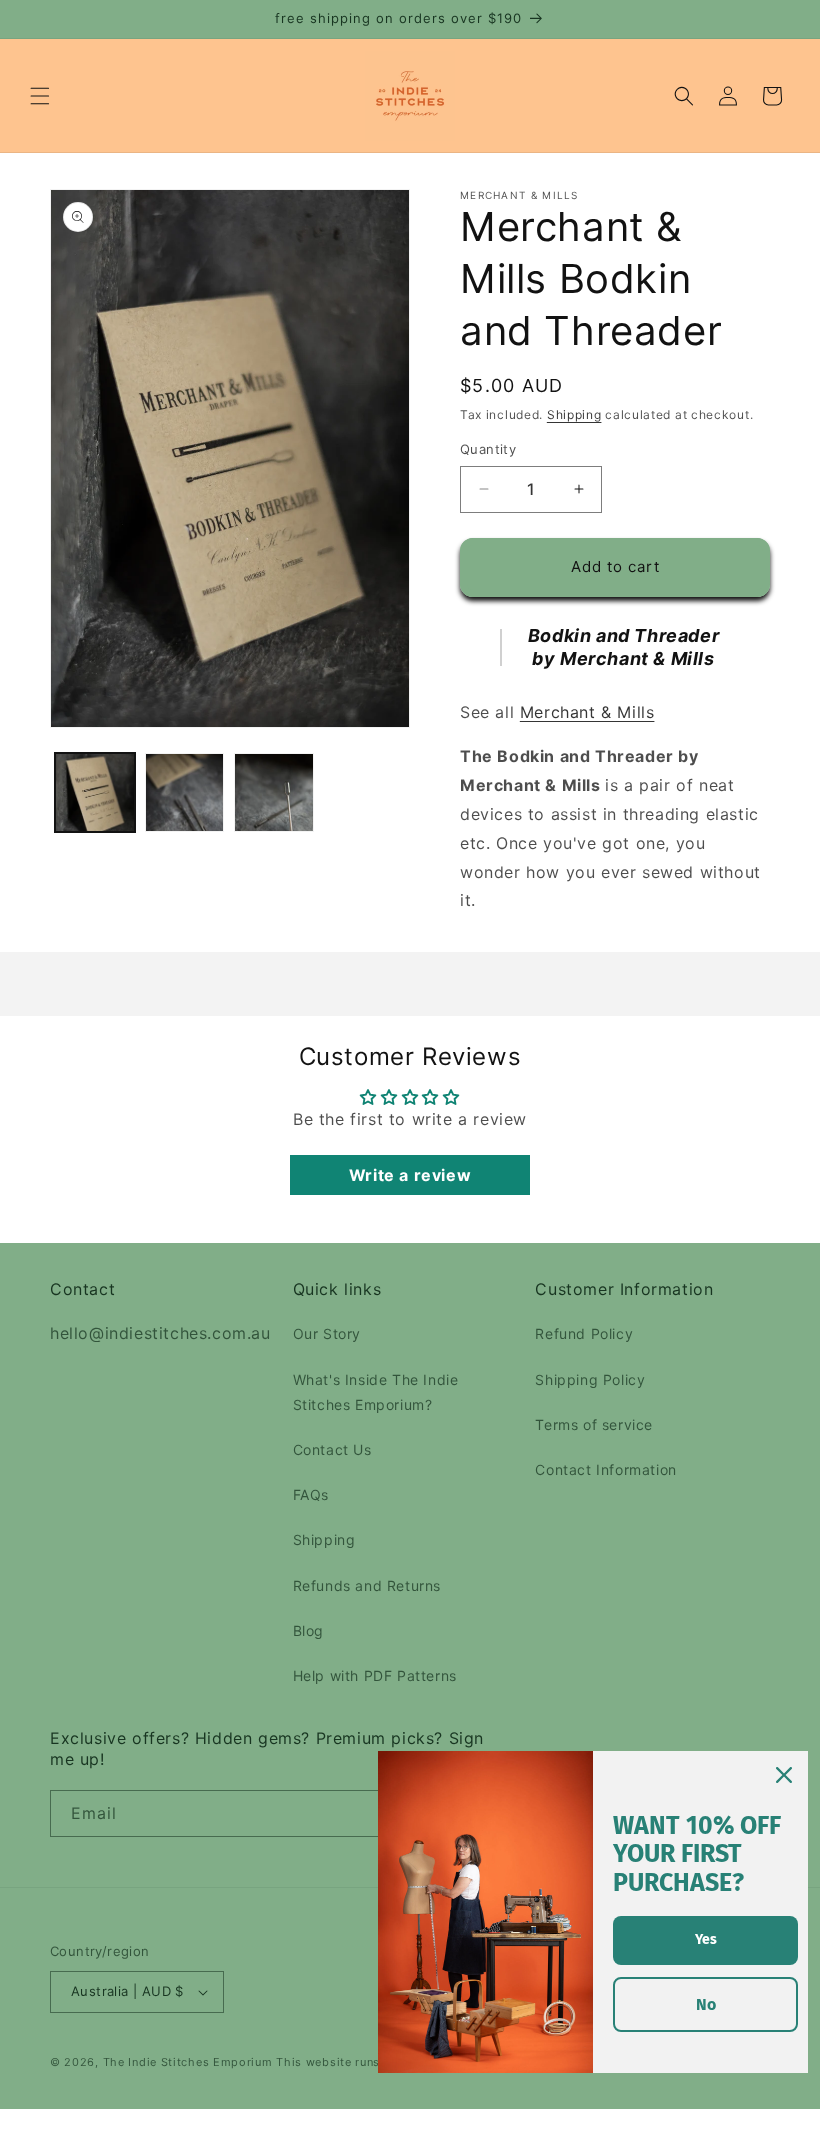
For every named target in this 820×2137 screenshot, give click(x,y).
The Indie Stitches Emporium (188, 2062)
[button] (40, 96)
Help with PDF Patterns (375, 1675)
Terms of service (594, 1424)
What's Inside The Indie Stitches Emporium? (376, 1392)
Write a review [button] (410, 1175)
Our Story (327, 1333)
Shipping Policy (590, 1379)
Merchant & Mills (587, 712)
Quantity (488, 449)
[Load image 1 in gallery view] (95, 793)
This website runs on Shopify (362, 2062)
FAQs (311, 1494)
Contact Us (332, 1449)
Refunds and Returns (367, 1585)
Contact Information (605, 1469)
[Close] (784, 1775)
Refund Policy (584, 1333)
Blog (308, 1630)
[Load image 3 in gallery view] (274, 793)
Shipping (574, 414)
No (706, 2004)
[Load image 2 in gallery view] (185, 793)
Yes (706, 1939)
